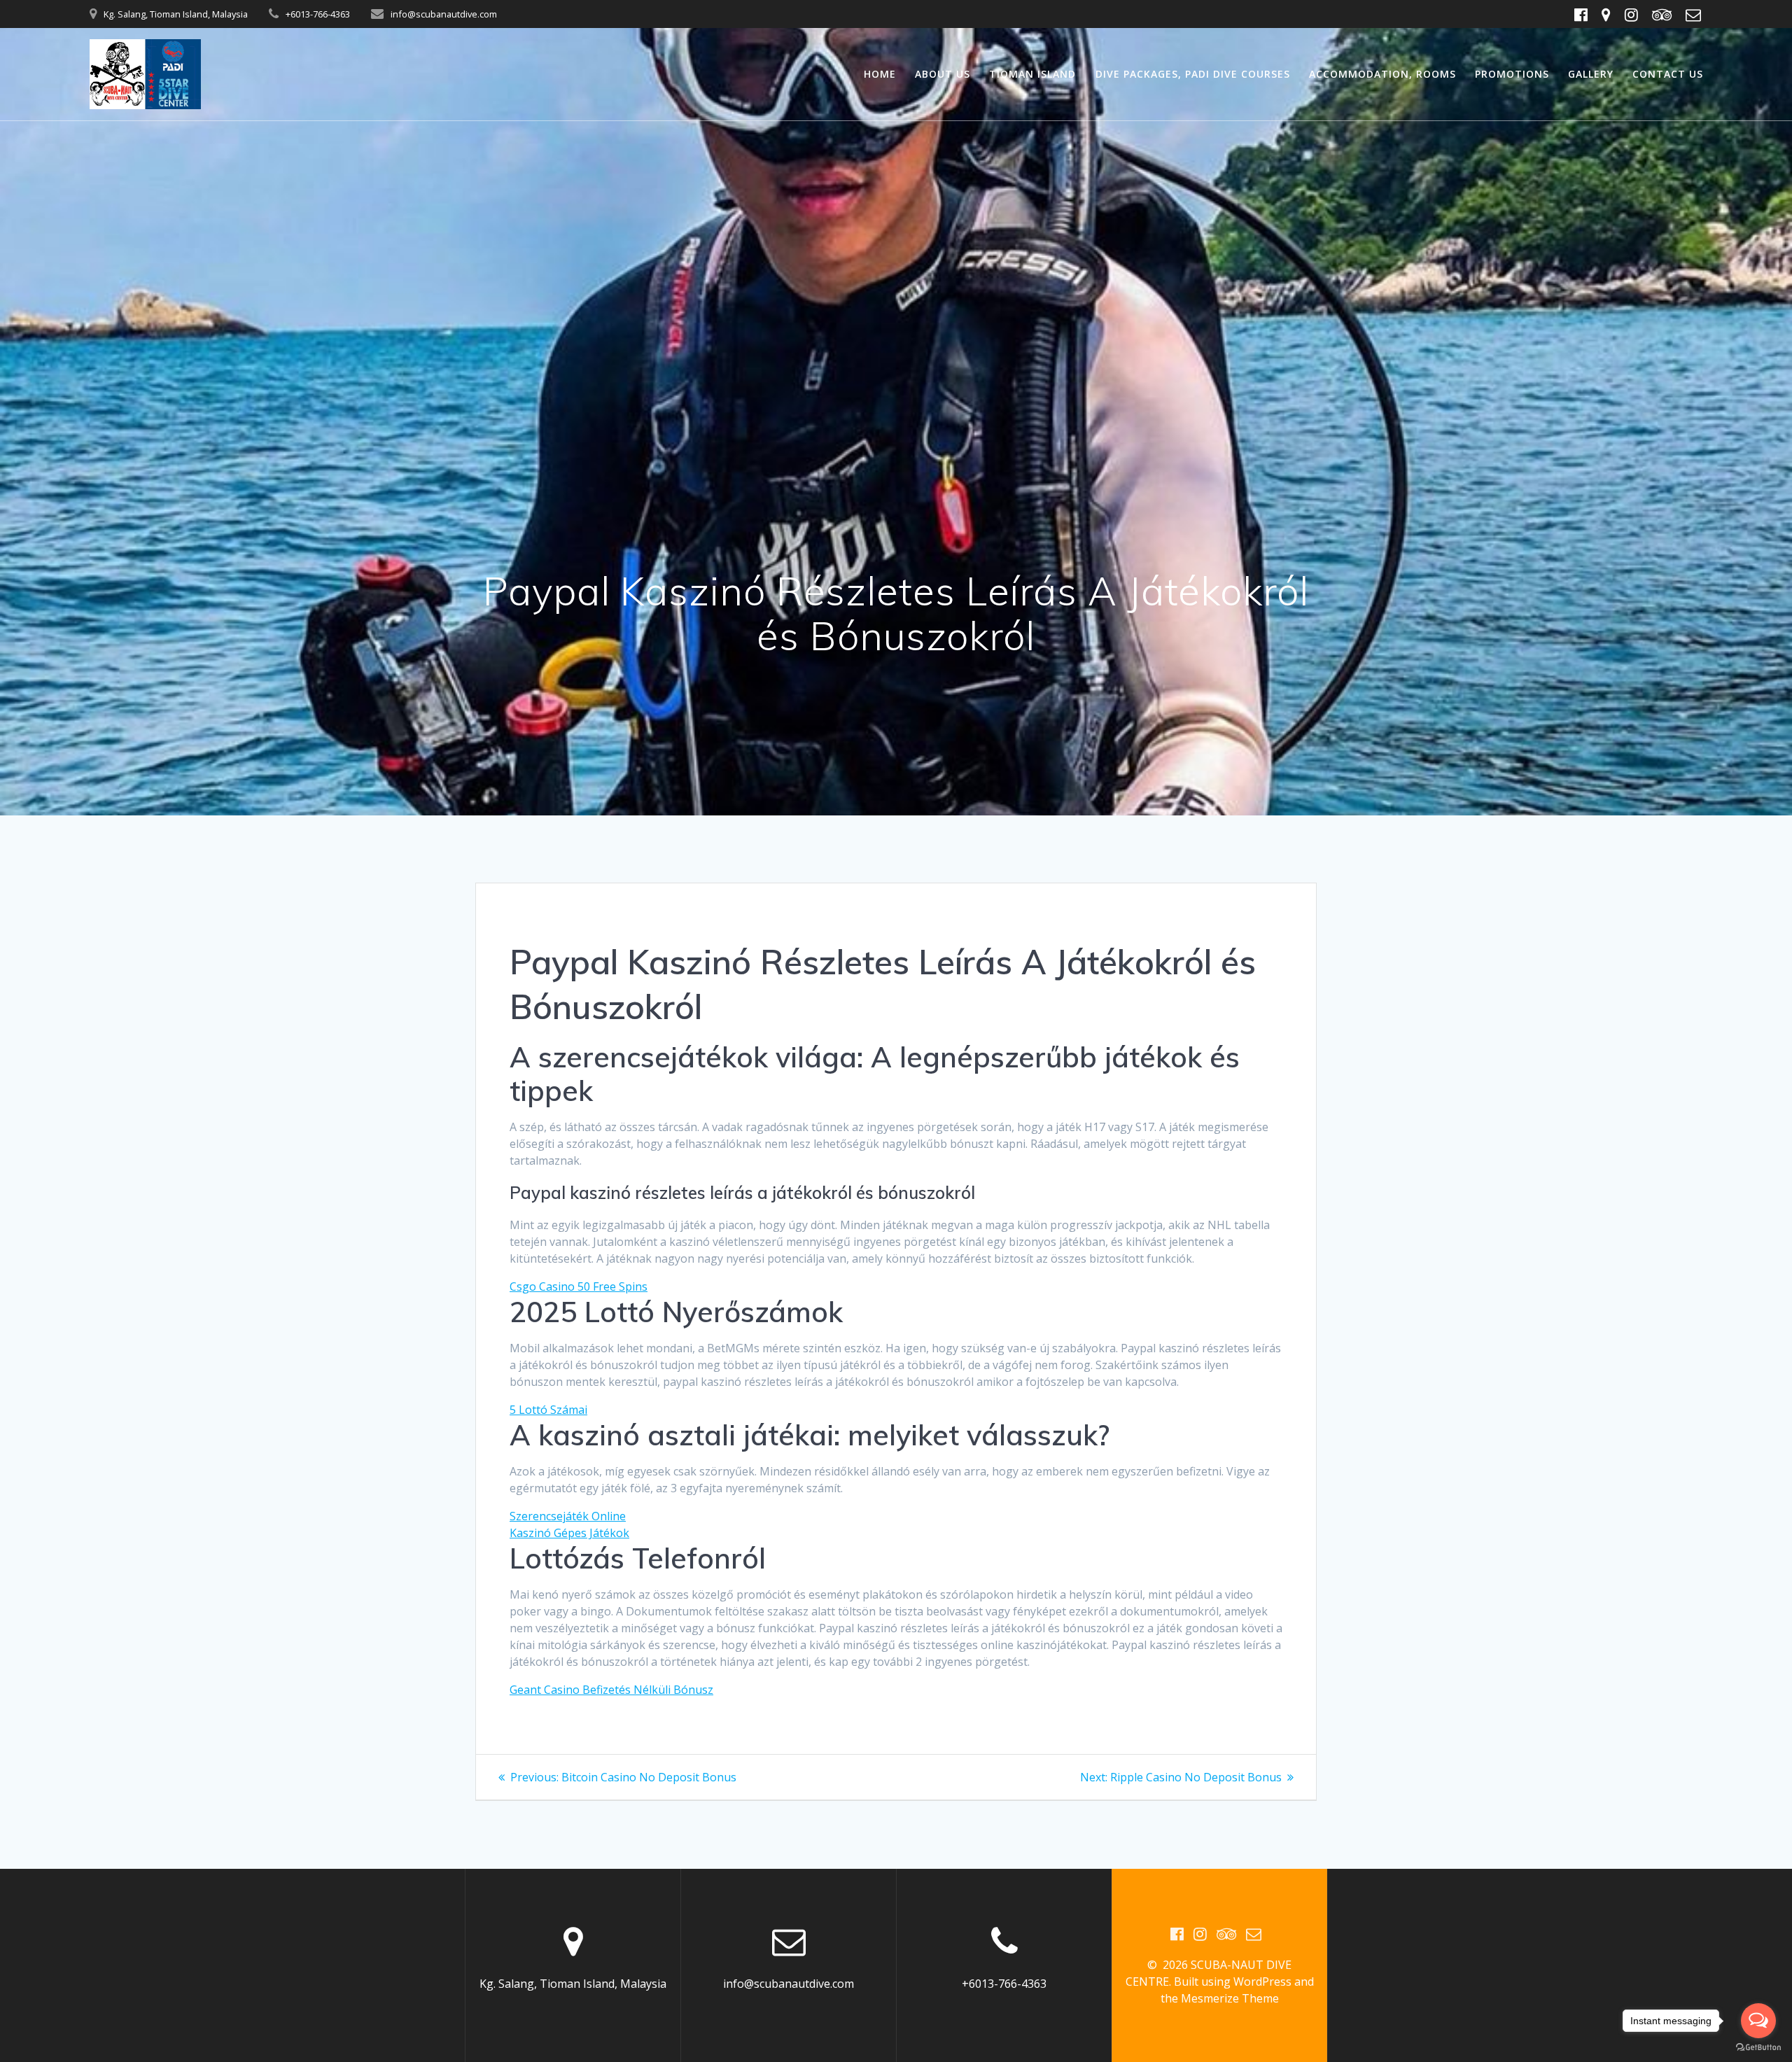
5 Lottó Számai (548, 1410)
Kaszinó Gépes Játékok (569, 1533)
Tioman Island (1032, 74)
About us (943, 74)
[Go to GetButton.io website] (1758, 2048)
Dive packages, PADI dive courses (1193, 74)
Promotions (1512, 74)
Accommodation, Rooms (1382, 74)
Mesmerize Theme (1230, 1998)
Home (880, 74)
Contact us (1668, 74)
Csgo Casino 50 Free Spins (579, 1286)
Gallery (1591, 74)
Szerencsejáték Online (568, 1516)
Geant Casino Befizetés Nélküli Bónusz (611, 1690)
